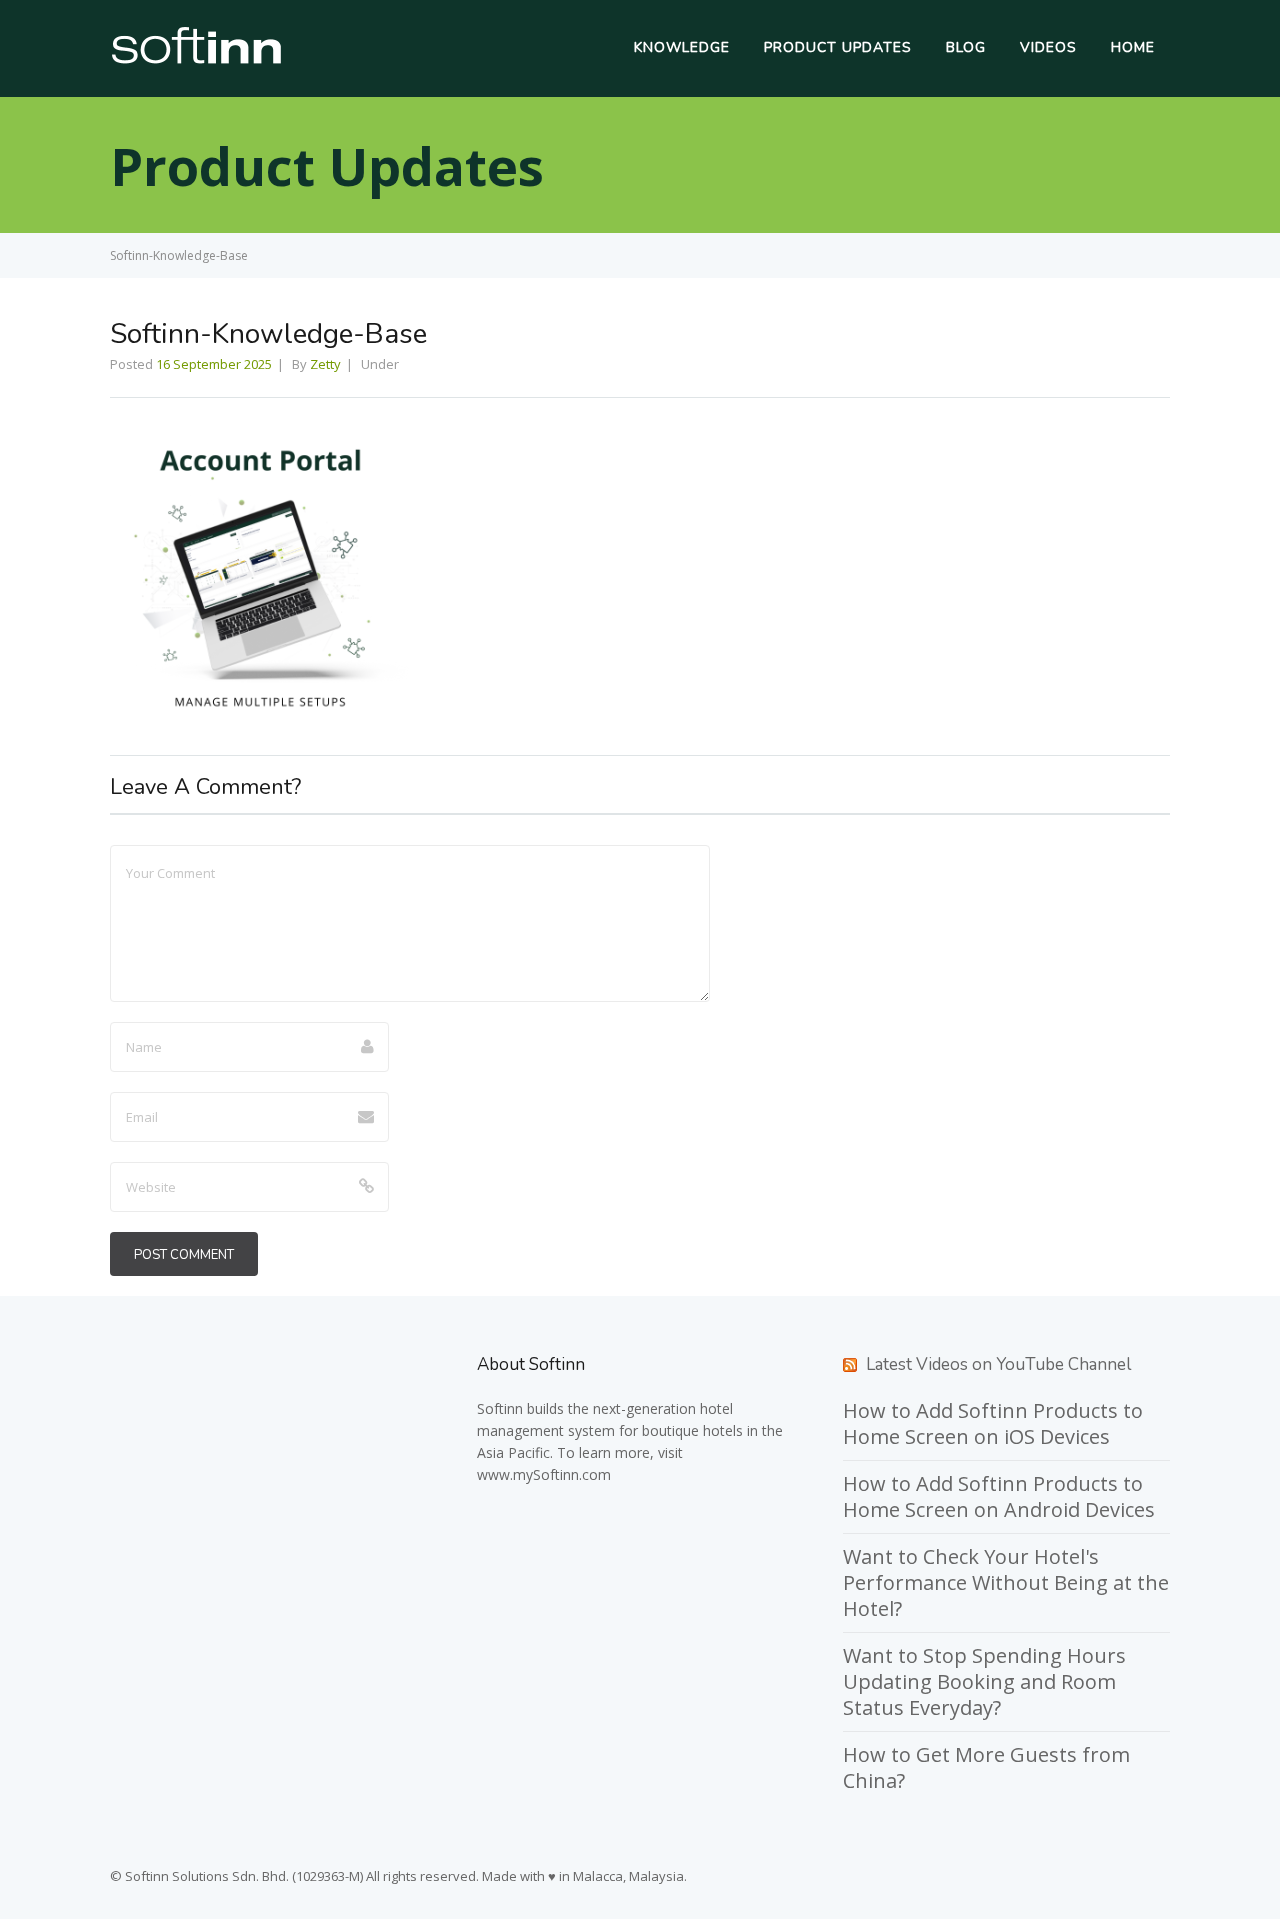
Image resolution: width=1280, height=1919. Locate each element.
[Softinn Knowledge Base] (196, 59)
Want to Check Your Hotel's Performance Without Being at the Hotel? (1006, 1582)
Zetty (325, 364)
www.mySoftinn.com (544, 1474)
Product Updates (838, 47)
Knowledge (682, 47)
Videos (1048, 47)
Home (1133, 47)
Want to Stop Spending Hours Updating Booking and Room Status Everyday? (984, 1681)
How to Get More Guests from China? (986, 1767)
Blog (966, 47)
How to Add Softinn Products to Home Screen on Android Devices (999, 1496)
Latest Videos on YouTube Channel (998, 1364)
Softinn (500, 1408)
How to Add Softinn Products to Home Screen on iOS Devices (993, 1423)
